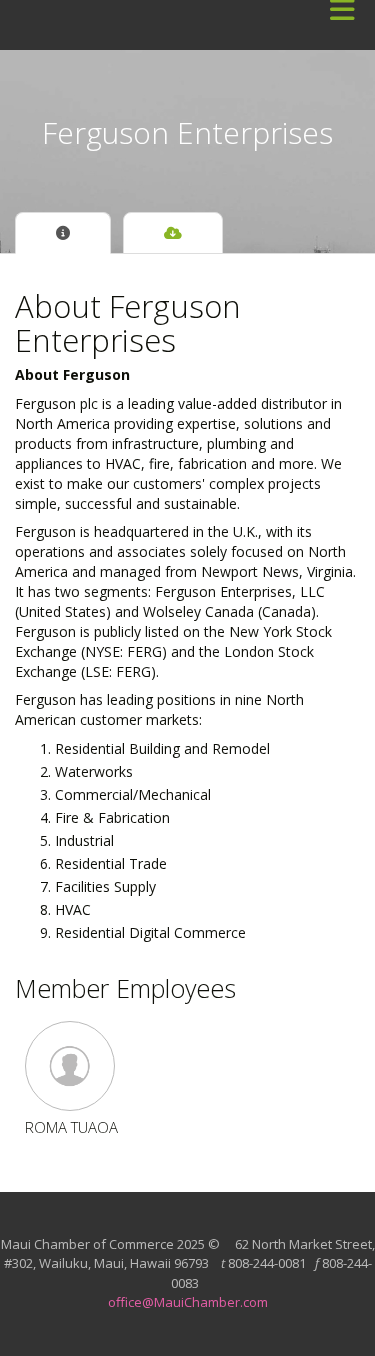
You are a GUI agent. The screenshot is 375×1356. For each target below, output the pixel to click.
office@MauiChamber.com (188, 1302)
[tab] (63, 233)
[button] (71, 1066)
